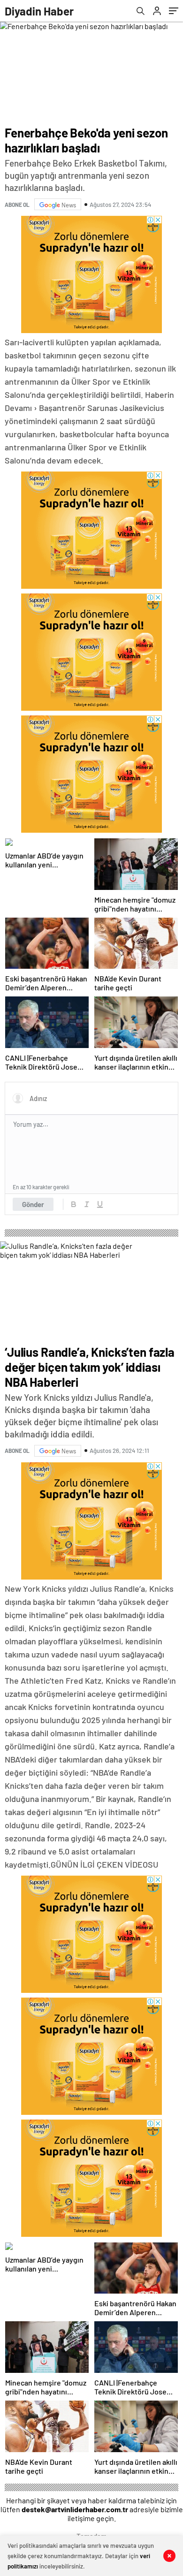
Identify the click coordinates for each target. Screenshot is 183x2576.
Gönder (33, 1204)
